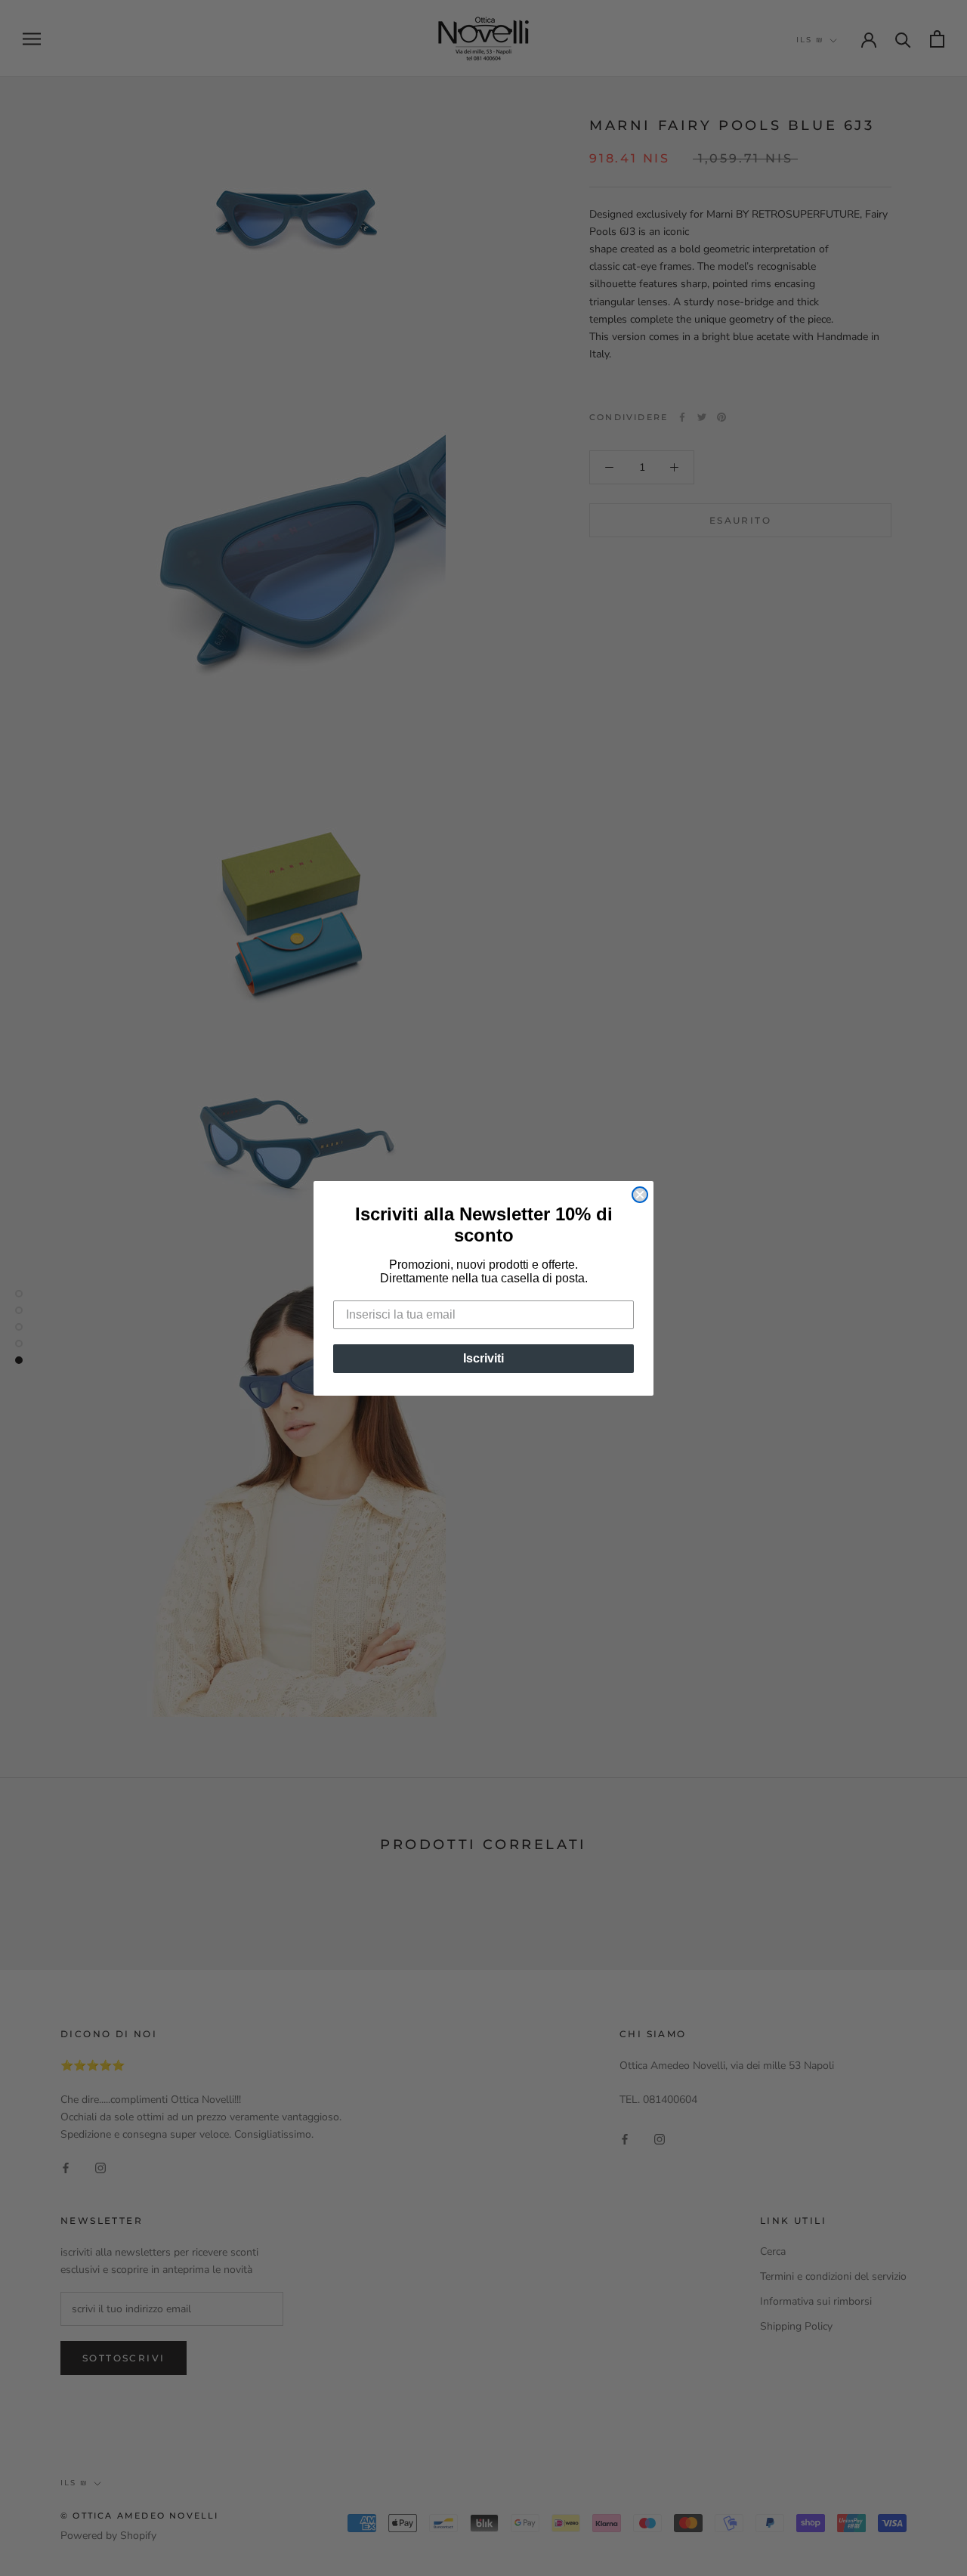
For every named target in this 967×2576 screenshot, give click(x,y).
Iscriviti (483, 1358)
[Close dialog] (640, 1195)
